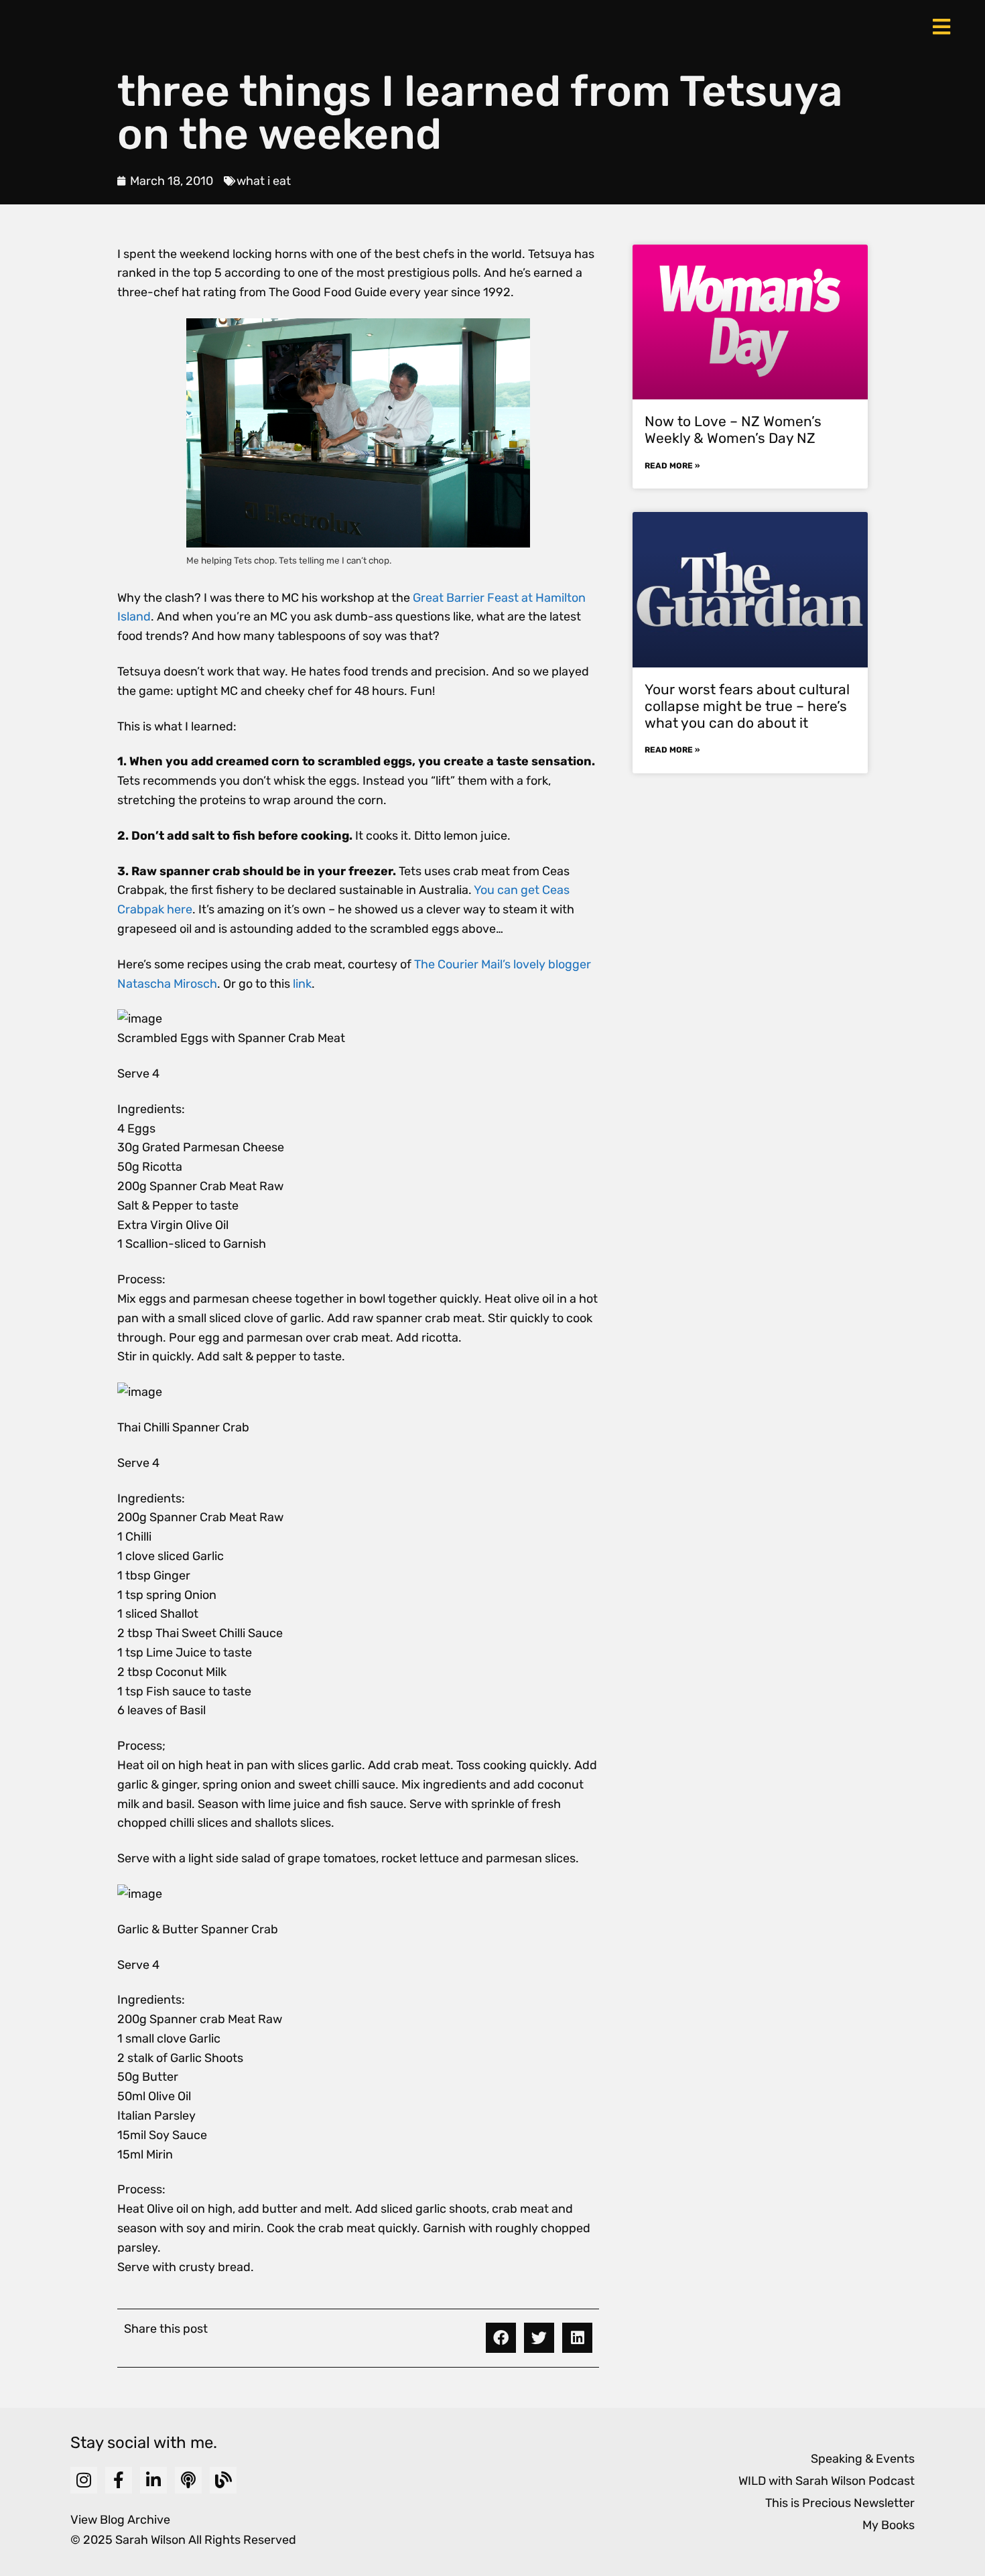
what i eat (264, 181)
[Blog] (223, 2480)
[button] (501, 2338)
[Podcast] (188, 2480)
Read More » (672, 466)
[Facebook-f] (119, 2480)
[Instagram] (84, 2480)
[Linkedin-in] (153, 2480)
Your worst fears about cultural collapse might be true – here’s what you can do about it (747, 706)
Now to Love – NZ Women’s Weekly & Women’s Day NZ (733, 430)
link (302, 984)
